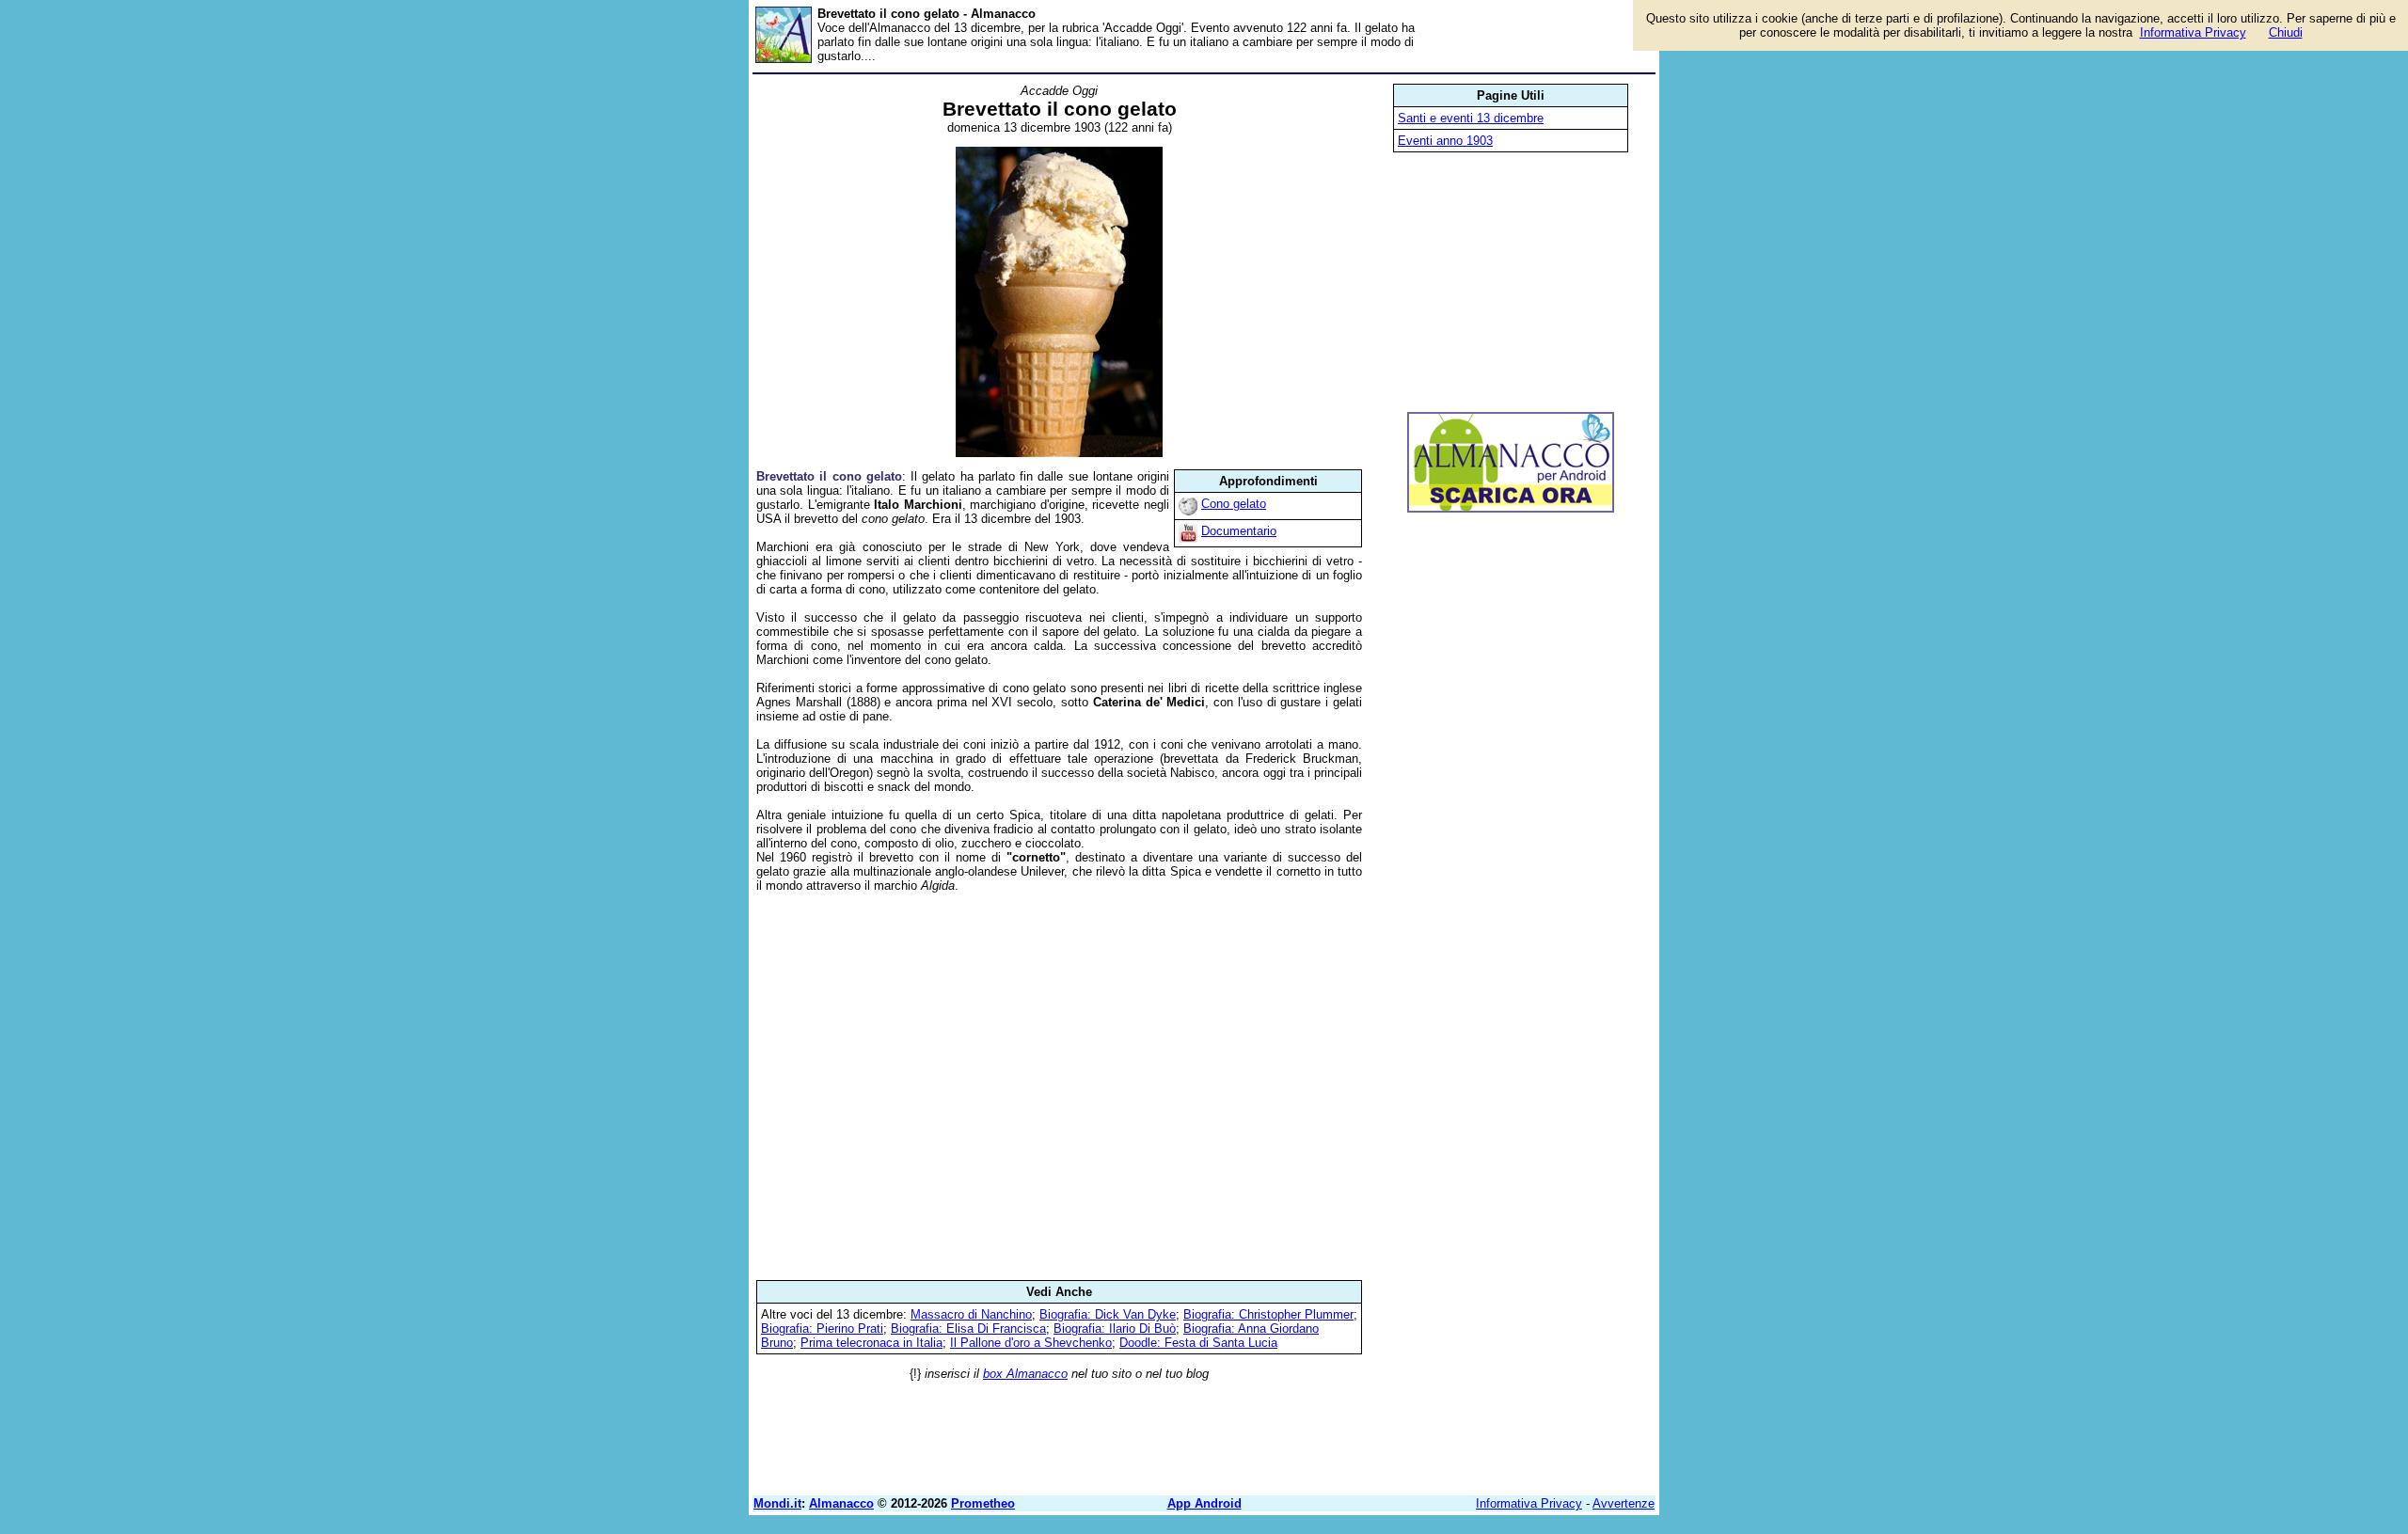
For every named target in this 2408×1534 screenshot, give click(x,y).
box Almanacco (1025, 1374)
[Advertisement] (1059, 1086)
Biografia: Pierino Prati (822, 1328)
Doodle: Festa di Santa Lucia (1198, 1343)
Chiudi (2286, 32)
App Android (1204, 1503)
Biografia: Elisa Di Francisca (968, 1328)
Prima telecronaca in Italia (871, 1343)
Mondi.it (777, 1503)
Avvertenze (1624, 1503)
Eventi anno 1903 (1445, 141)
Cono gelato (1234, 504)
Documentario (1239, 531)
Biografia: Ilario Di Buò (1115, 1328)
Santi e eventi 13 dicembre (1471, 118)
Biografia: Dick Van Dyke (1108, 1314)
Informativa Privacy (1529, 1503)
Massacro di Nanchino (971, 1314)
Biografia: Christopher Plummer (1268, 1314)
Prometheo (983, 1503)
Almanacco (841, 1503)
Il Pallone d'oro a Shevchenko (1031, 1343)
